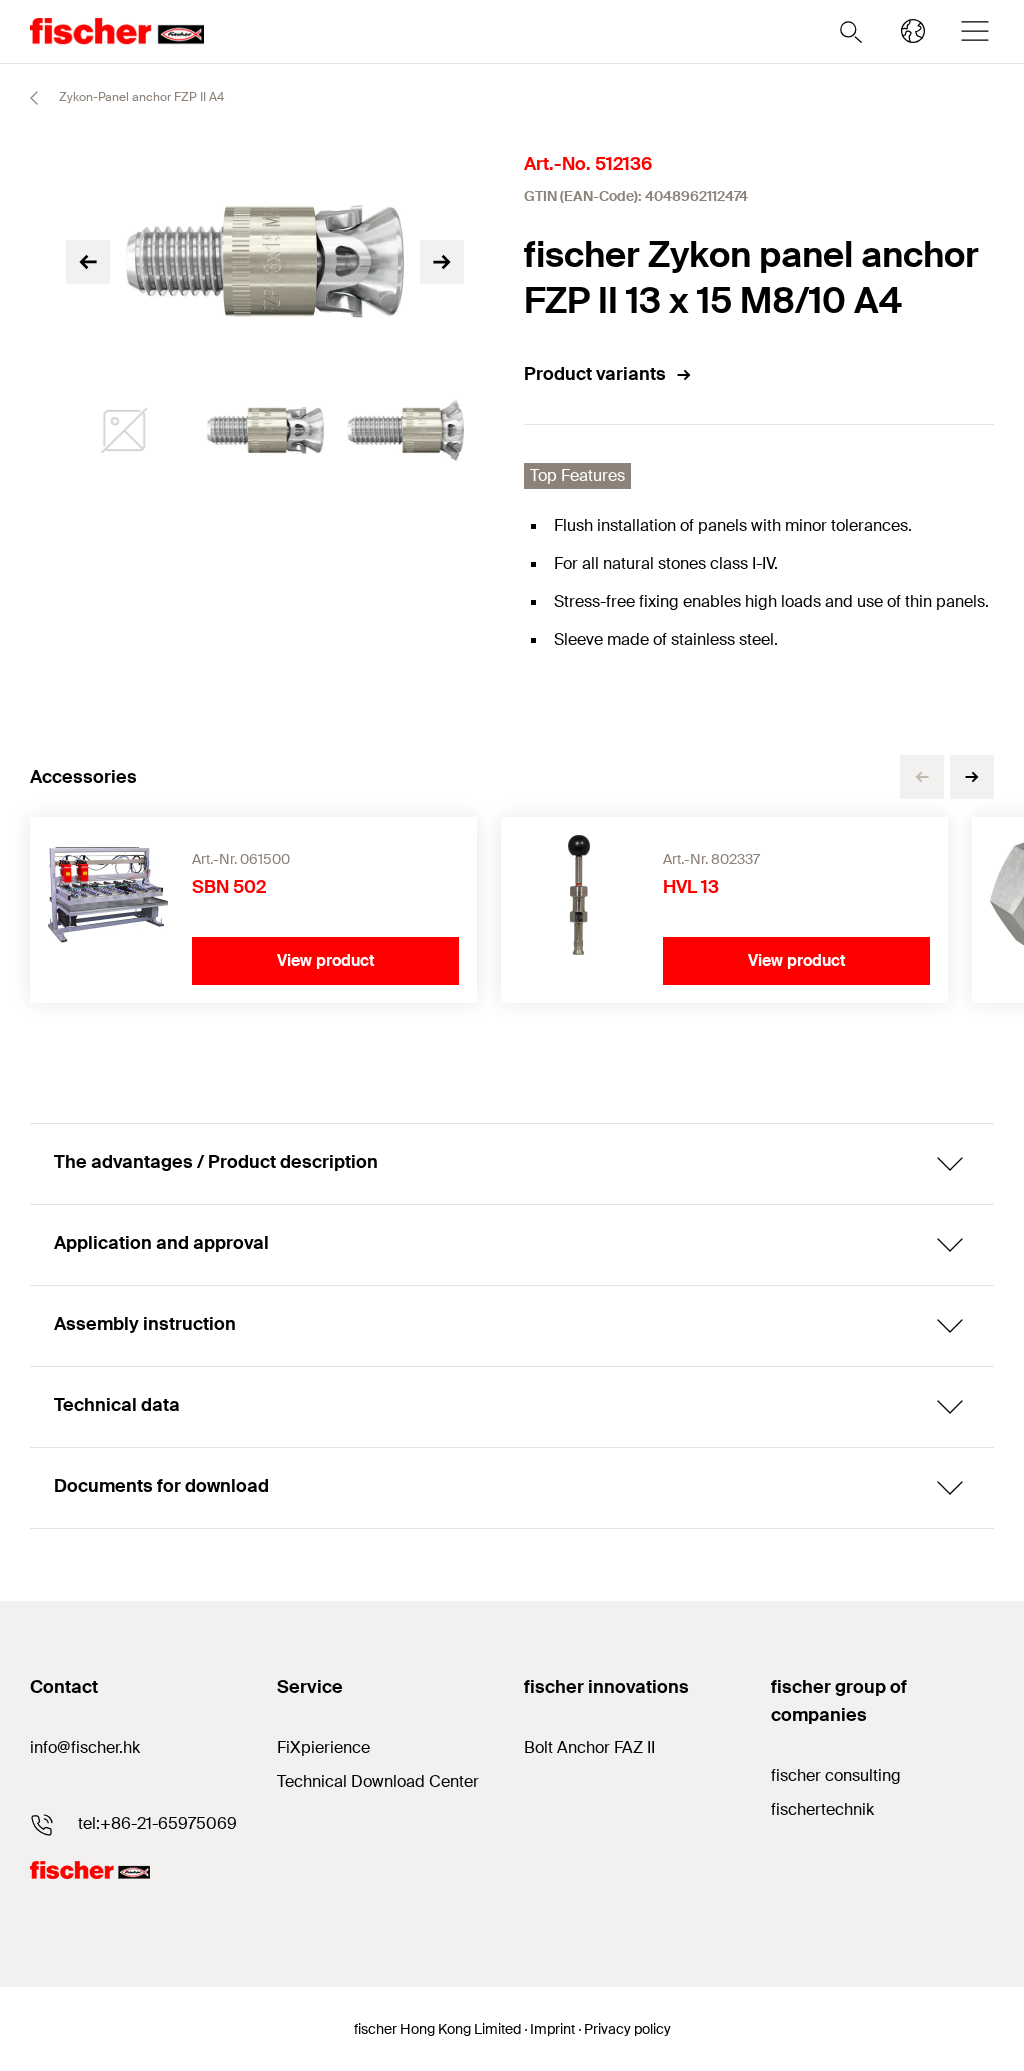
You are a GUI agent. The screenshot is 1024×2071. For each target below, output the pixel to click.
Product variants (595, 374)
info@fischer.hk (85, 1747)
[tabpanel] (124, 431)
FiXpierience (323, 1747)
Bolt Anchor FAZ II (589, 1747)
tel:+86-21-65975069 (157, 1823)
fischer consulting (836, 1775)
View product (326, 960)
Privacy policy (627, 2029)
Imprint (552, 2029)
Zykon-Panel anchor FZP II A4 (140, 97)
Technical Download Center (378, 1781)
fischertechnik (822, 1809)
